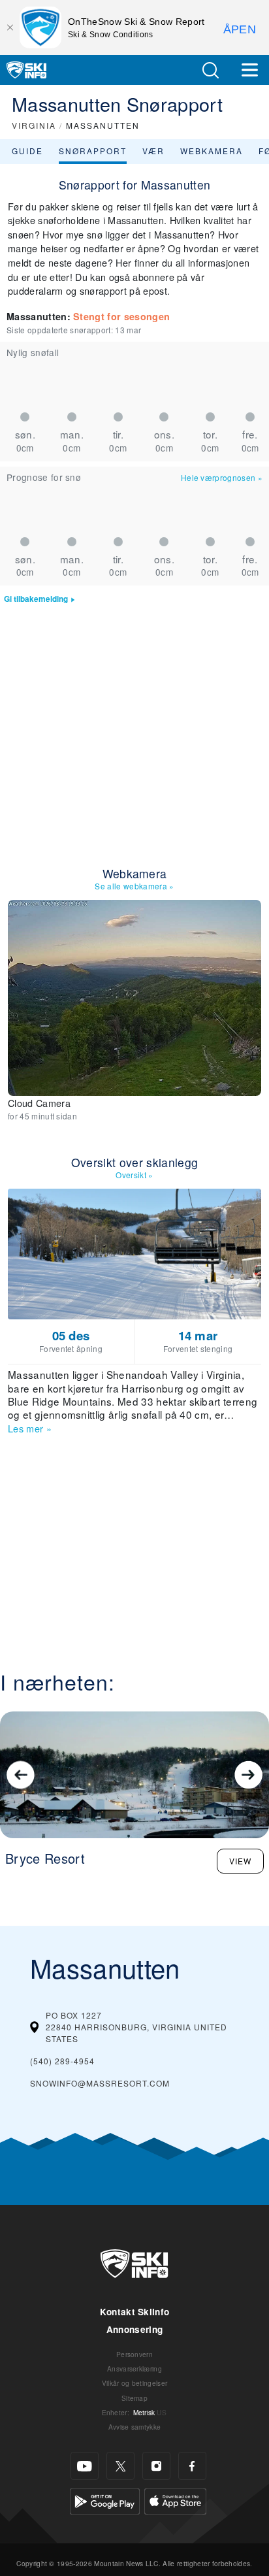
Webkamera (212, 151)
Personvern (134, 2354)
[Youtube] (85, 2466)
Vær (153, 151)
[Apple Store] (175, 2500)
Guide (27, 151)
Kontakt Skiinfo (135, 2312)
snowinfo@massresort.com (100, 2083)
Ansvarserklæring (134, 2369)
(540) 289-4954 (62, 2061)
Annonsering (135, 2329)
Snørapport (93, 151)
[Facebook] (192, 2466)
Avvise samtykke (135, 2427)
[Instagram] (156, 2466)
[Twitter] (120, 2466)
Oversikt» (134, 1175)
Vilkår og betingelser (135, 2383)
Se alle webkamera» (134, 886)
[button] (210, 70)
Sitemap (134, 2398)
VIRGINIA (34, 125)
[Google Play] (105, 2500)
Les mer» (30, 1428)
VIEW (240, 1861)
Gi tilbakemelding (36, 599)
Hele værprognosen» (222, 477)
